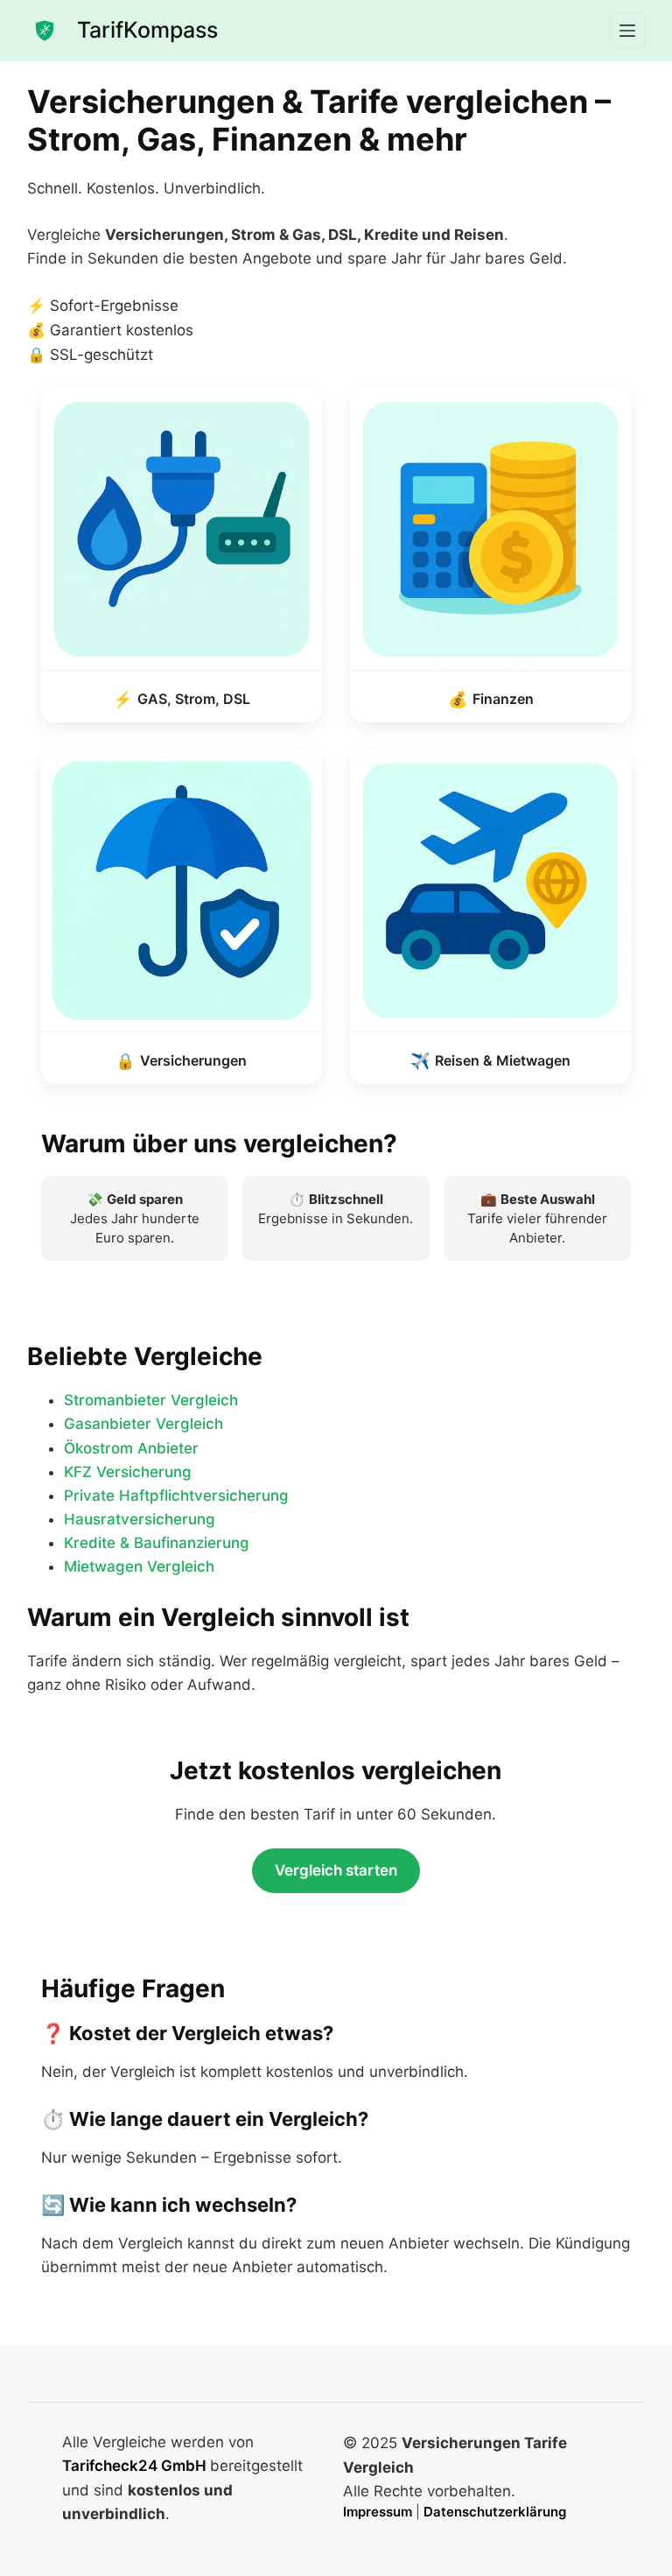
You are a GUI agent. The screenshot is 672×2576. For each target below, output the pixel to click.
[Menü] (627, 31)
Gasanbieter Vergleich (143, 1424)
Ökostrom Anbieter (131, 1448)
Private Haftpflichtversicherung (176, 1496)
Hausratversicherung (140, 1519)
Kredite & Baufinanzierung (157, 1543)
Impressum (379, 2512)
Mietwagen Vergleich (139, 1566)
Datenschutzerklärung (495, 2512)
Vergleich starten (336, 1870)
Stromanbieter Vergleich (151, 1400)
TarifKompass (147, 30)
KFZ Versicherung (128, 1472)
